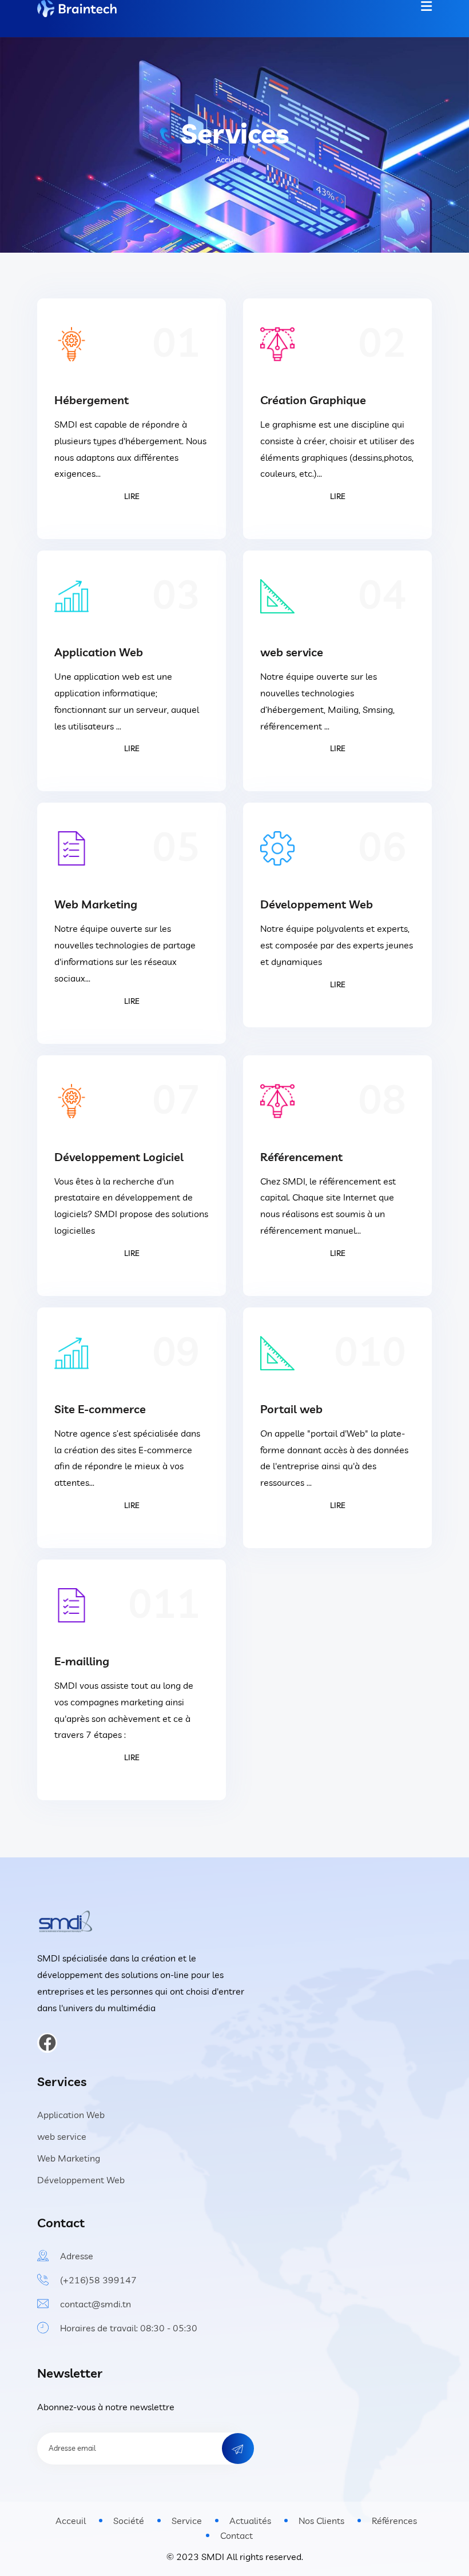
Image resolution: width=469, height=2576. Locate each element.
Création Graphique (313, 400)
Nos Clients (321, 2521)
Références (394, 2521)
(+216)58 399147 (98, 2280)
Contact (237, 2535)
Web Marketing (96, 904)
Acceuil (71, 2521)
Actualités (250, 2521)
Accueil (228, 159)
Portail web (291, 1409)
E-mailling (82, 1661)
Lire (132, 496)
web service (292, 652)
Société (129, 2521)
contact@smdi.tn (96, 2304)
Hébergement (92, 400)
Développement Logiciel (119, 1157)
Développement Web (317, 904)
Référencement (301, 1157)
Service (187, 2521)
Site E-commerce (100, 1409)
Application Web (99, 652)
